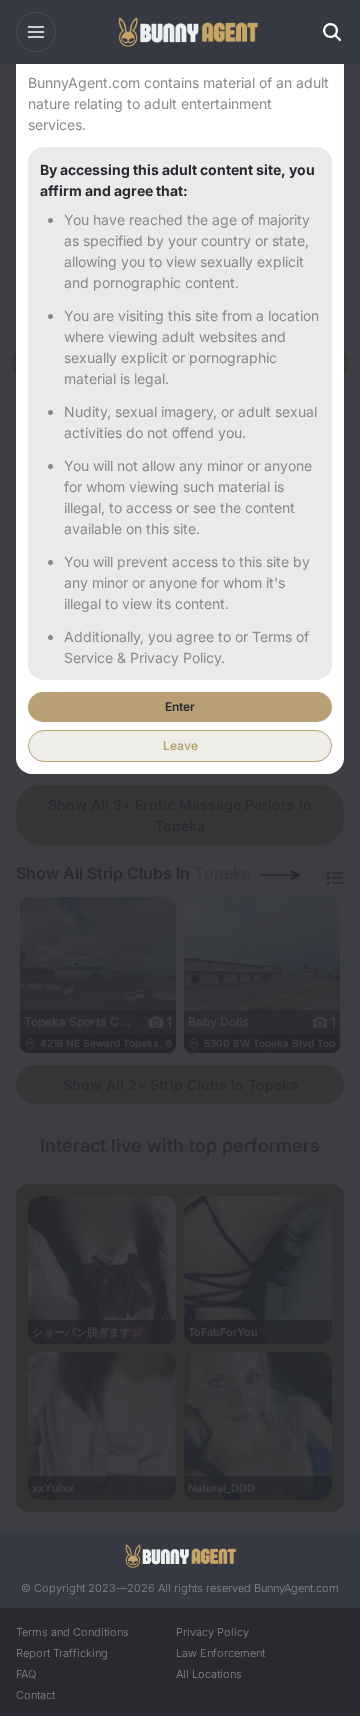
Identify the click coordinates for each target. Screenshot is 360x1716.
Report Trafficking (62, 1653)
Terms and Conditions (72, 1632)
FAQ (26, 1674)
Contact (35, 1695)
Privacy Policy (212, 1632)
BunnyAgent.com (296, 1588)
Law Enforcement (220, 1653)
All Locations (209, 1674)
